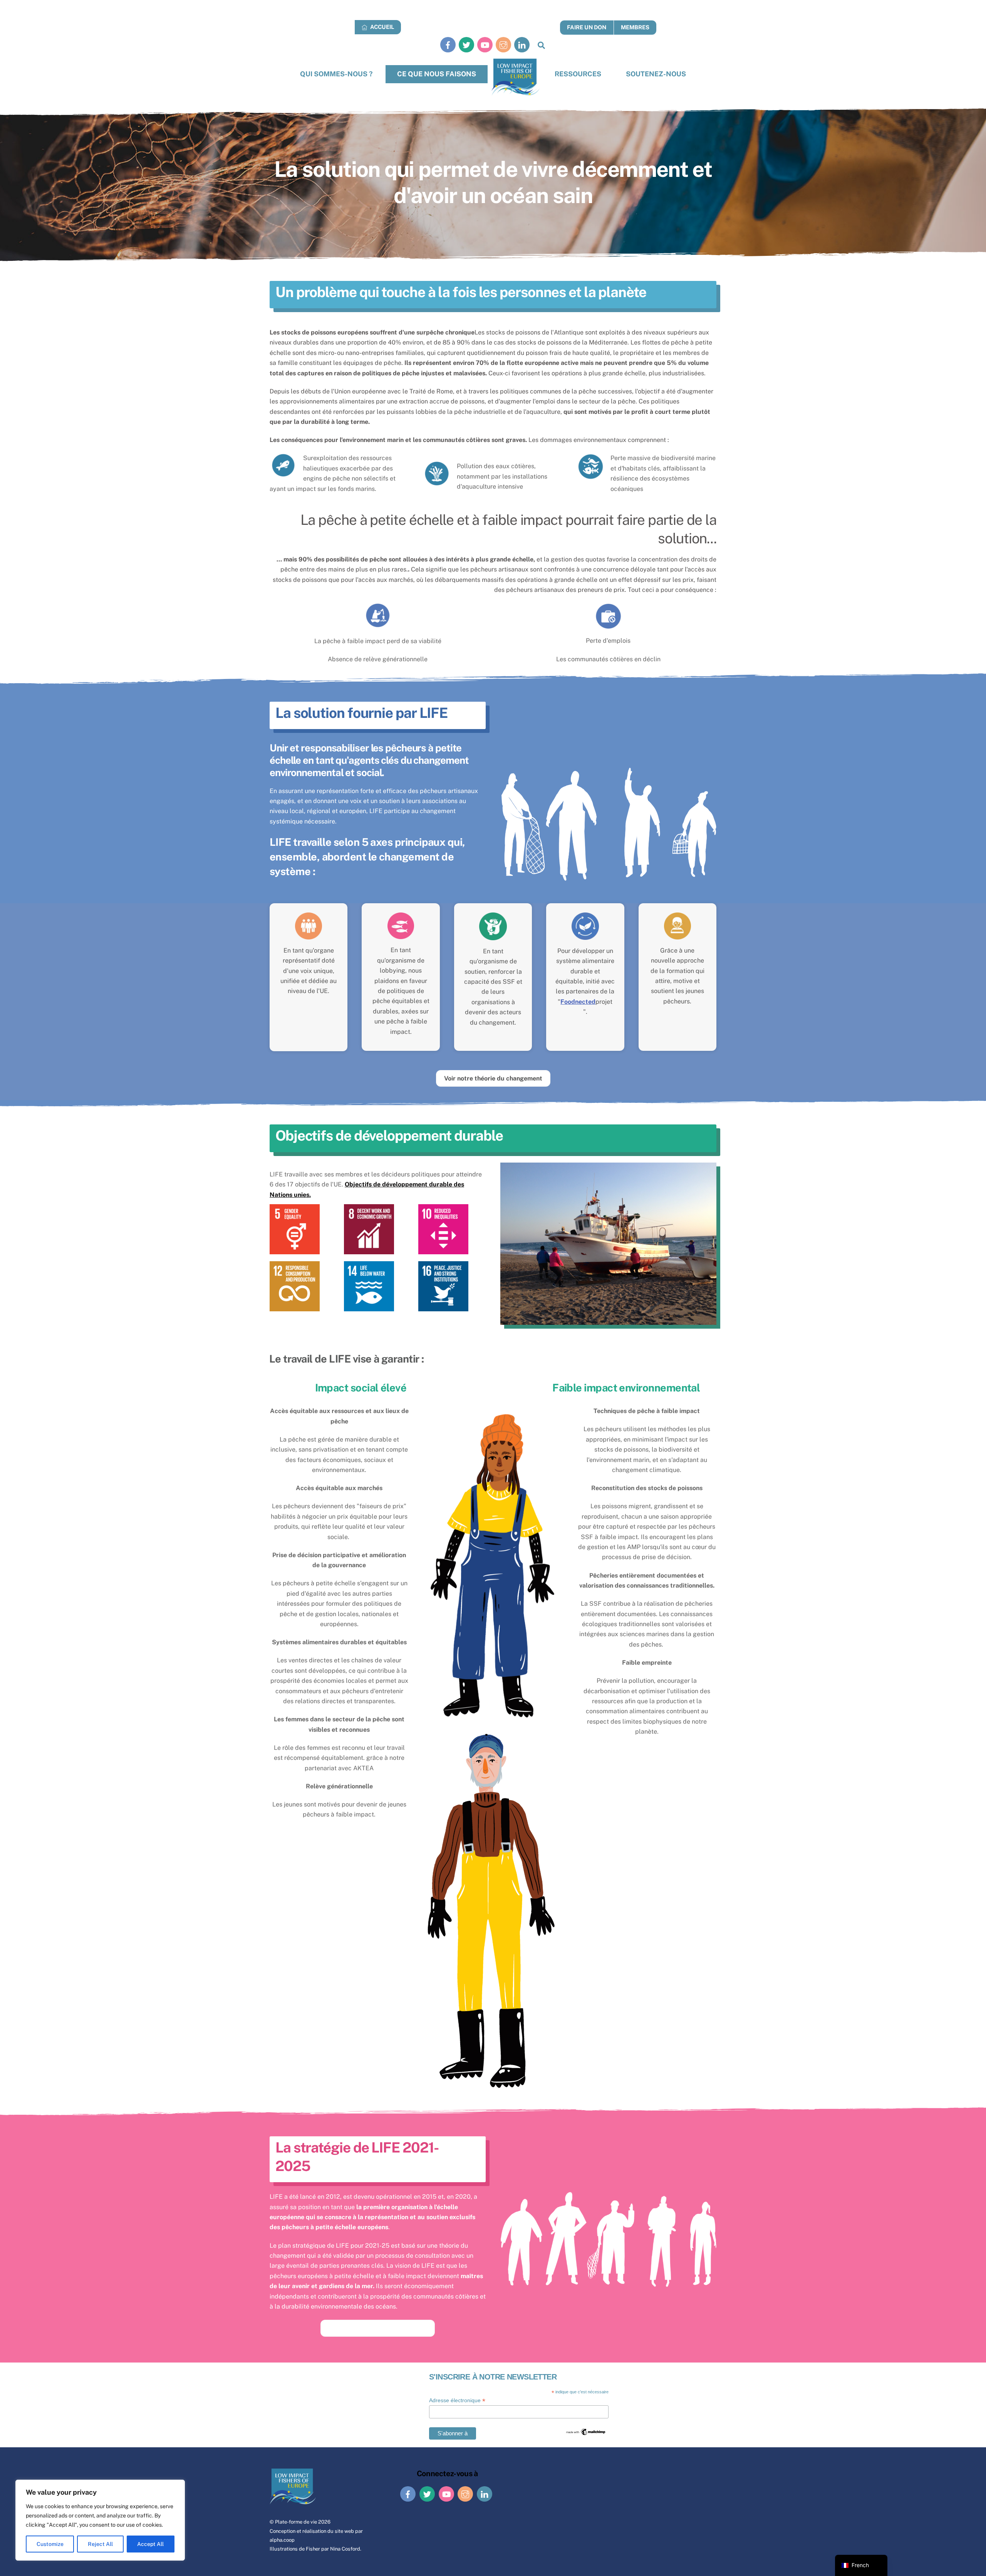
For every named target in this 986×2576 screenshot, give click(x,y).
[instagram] (503, 45)
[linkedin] (522, 45)
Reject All (100, 2544)
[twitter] (466, 45)
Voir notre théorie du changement (493, 1078)
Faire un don (587, 27)
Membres (635, 27)
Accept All (150, 2544)
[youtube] (485, 45)
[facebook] (448, 45)
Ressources (578, 74)
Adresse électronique (457, 2400)
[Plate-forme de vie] (516, 77)
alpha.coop (282, 2540)
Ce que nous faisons (437, 74)
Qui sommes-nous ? (336, 74)
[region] (100, 2520)
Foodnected (578, 1002)
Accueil (381, 27)
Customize (50, 2544)
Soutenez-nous (656, 74)
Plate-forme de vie (296, 2522)
